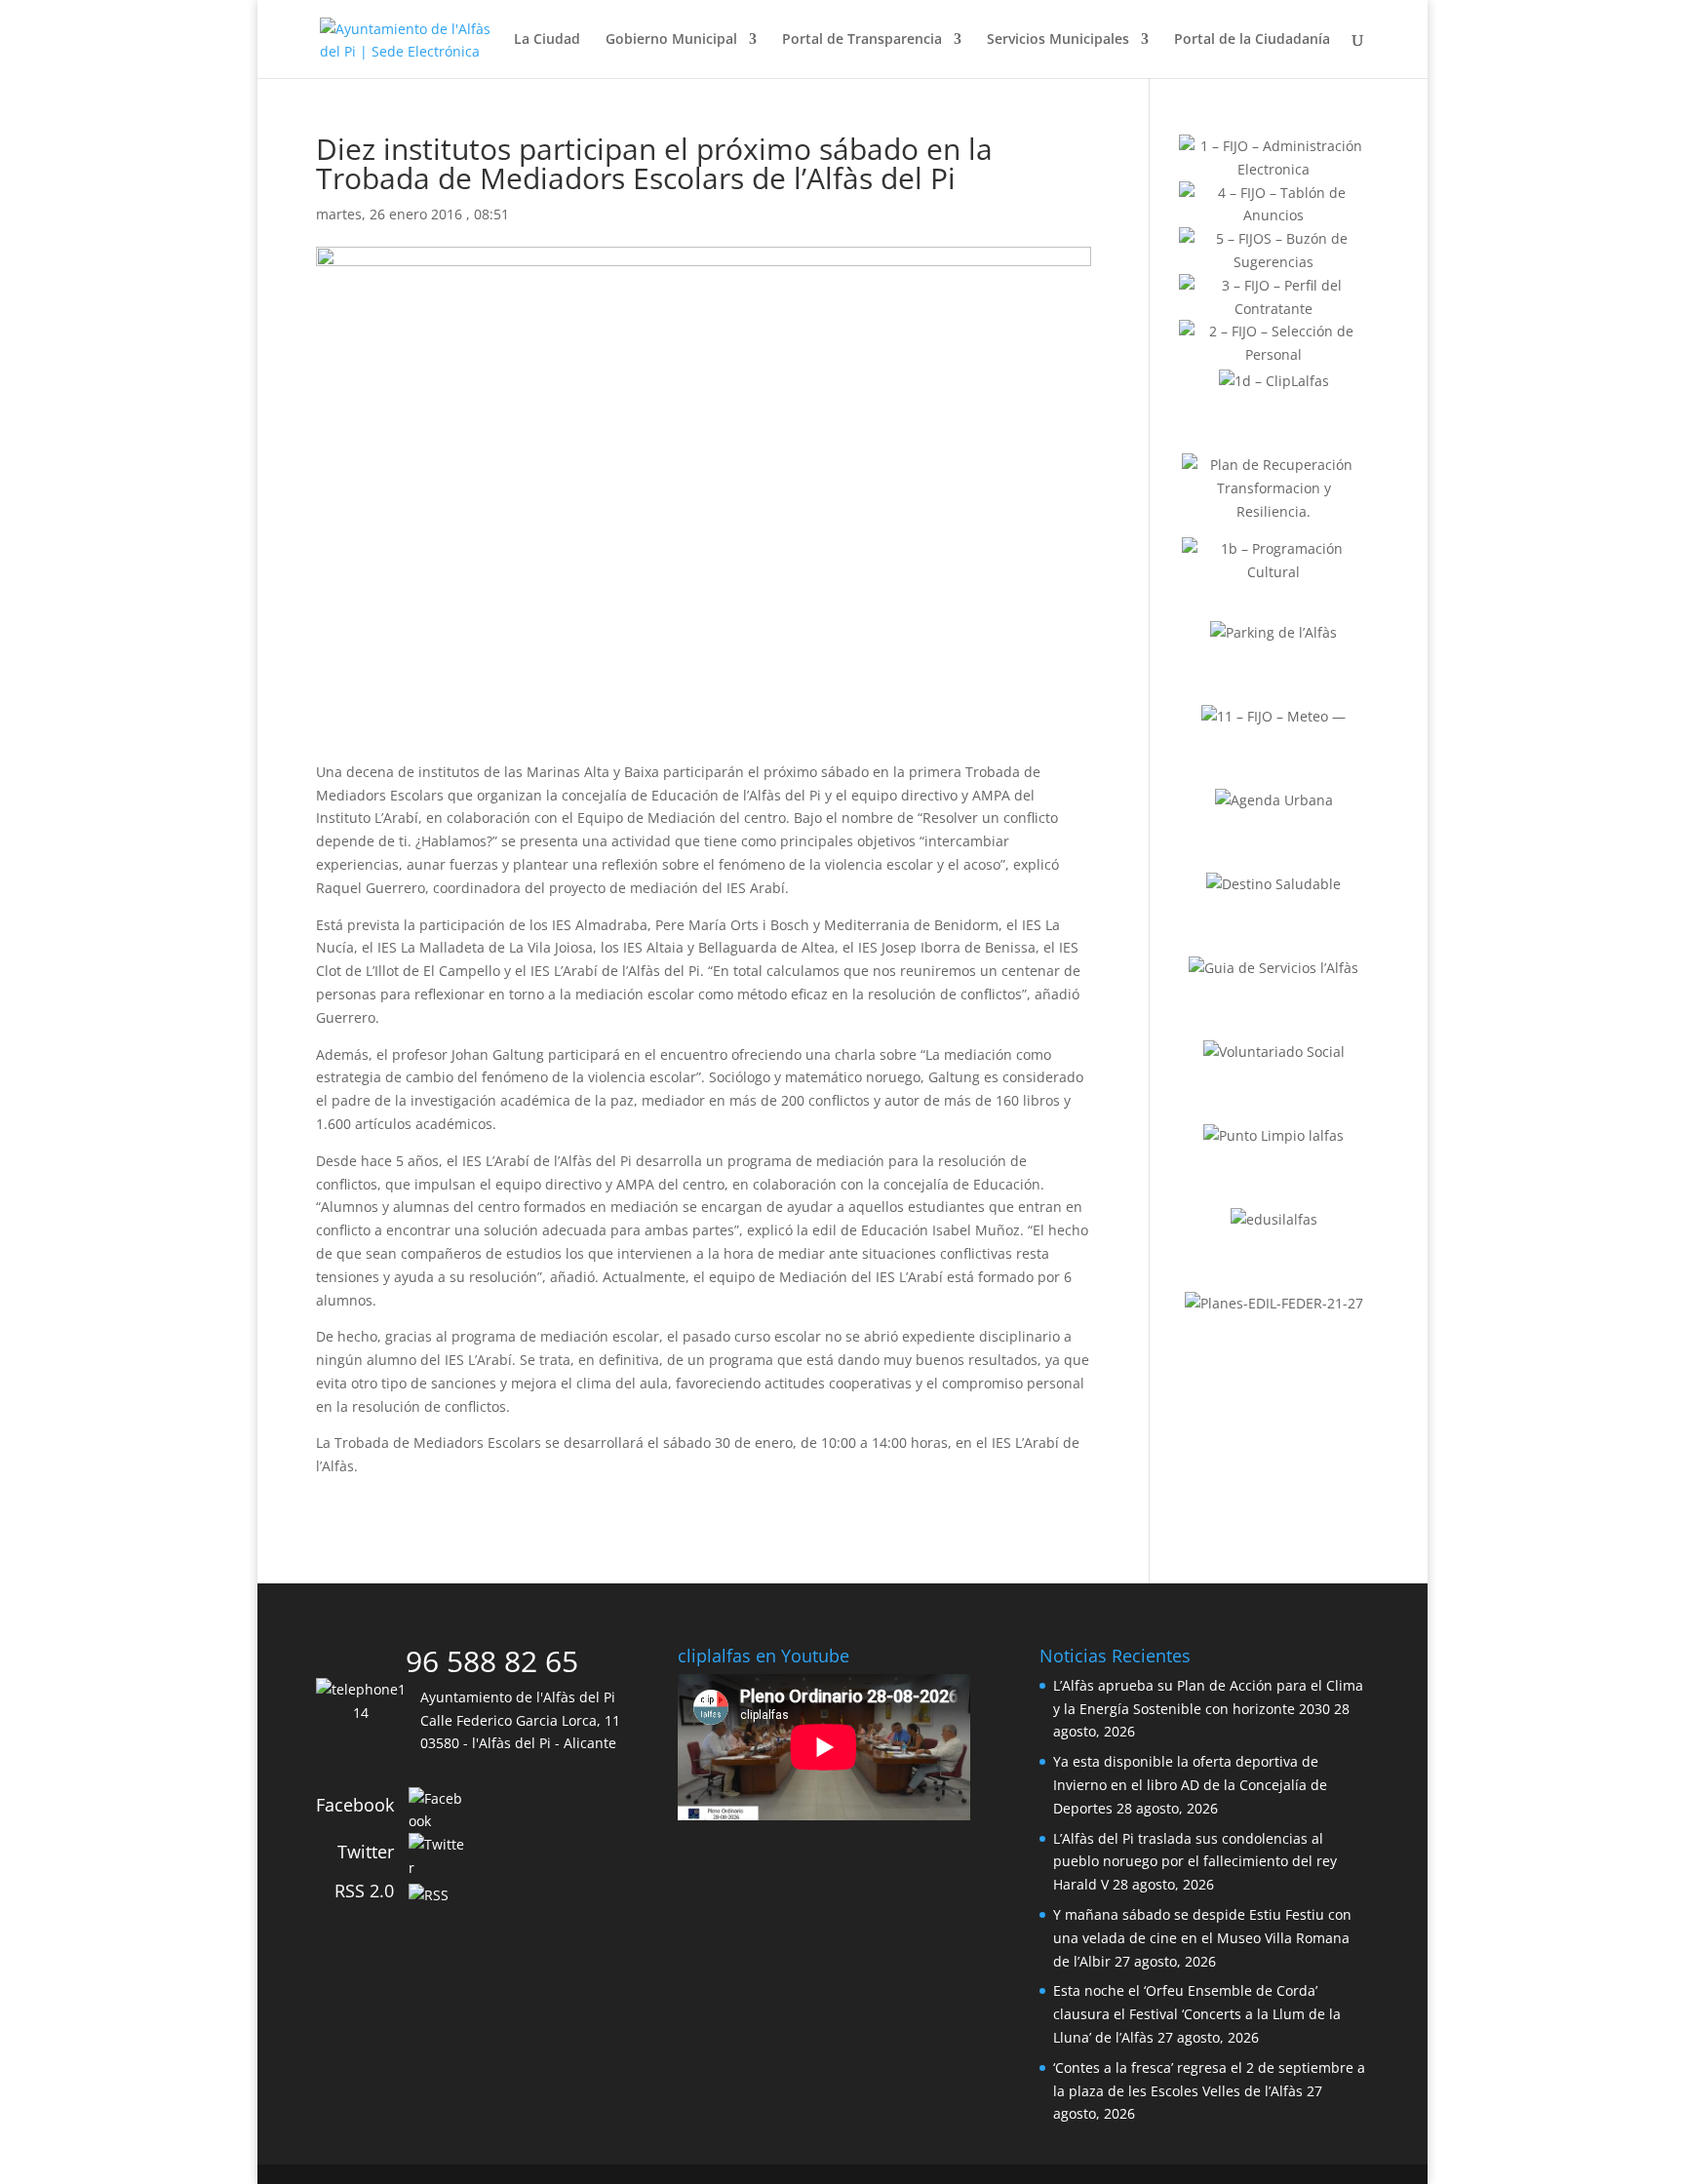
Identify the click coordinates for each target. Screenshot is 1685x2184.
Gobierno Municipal (671, 40)
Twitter (366, 1852)
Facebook (355, 1805)
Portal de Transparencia (862, 40)
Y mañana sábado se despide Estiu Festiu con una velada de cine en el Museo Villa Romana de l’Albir (1202, 1938)
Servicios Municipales (1058, 40)
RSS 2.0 (364, 1891)
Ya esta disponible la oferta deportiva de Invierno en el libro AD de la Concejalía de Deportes (1190, 1785)
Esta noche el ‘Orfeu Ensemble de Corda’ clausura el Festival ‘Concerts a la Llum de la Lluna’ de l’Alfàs (1197, 2014)
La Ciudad (547, 40)
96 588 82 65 (492, 1661)
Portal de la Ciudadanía (1252, 40)
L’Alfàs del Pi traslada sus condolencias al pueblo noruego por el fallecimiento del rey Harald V (1195, 1862)
